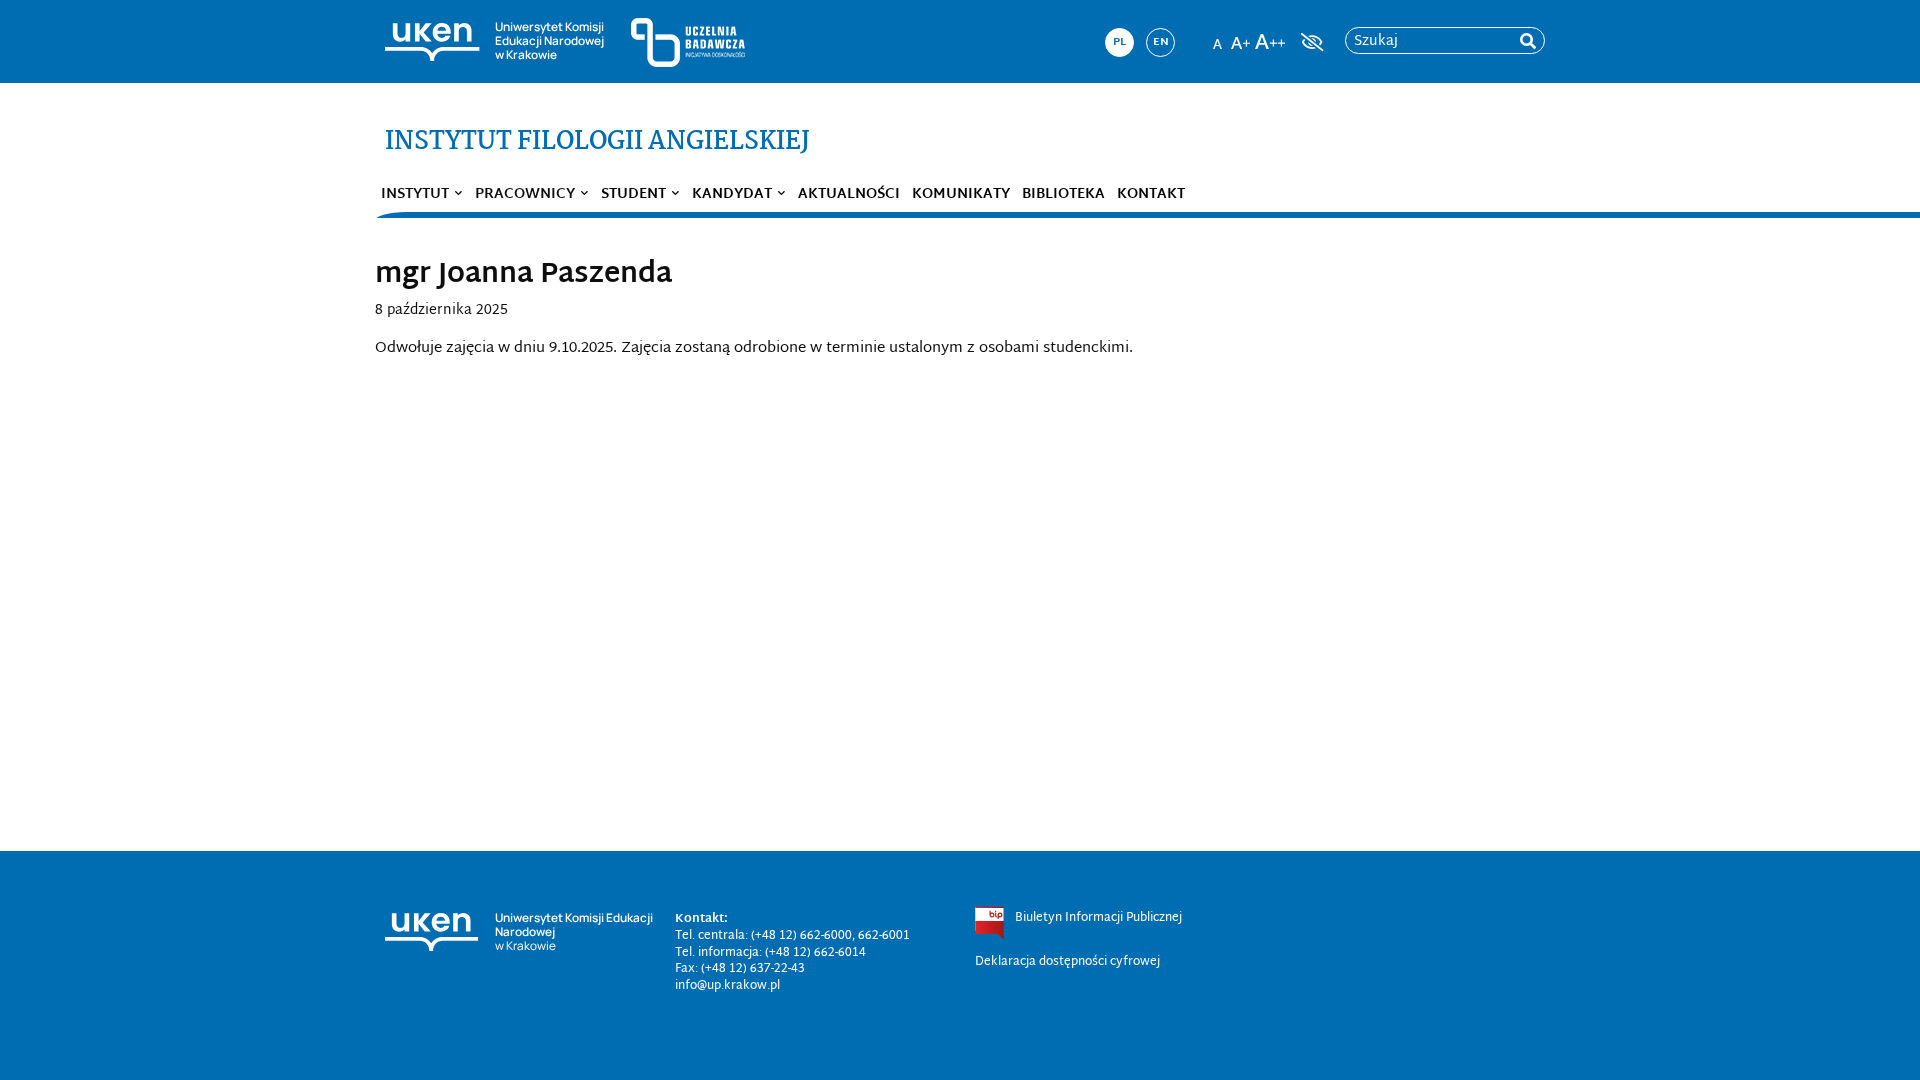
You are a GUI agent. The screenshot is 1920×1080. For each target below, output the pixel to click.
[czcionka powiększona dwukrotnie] (1270, 36)
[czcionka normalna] (1217, 36)
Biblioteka (1063, 194)
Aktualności (849, 194)
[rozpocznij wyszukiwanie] (1528, 41)
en (1161, 42)
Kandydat (732, 194)
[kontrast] (1310, 42)
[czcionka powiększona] (1241, 36)
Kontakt (1151, 194)
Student (633, 194)
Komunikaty (961, 194)
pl (1119, 42)
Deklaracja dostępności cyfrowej (1067, 962)
